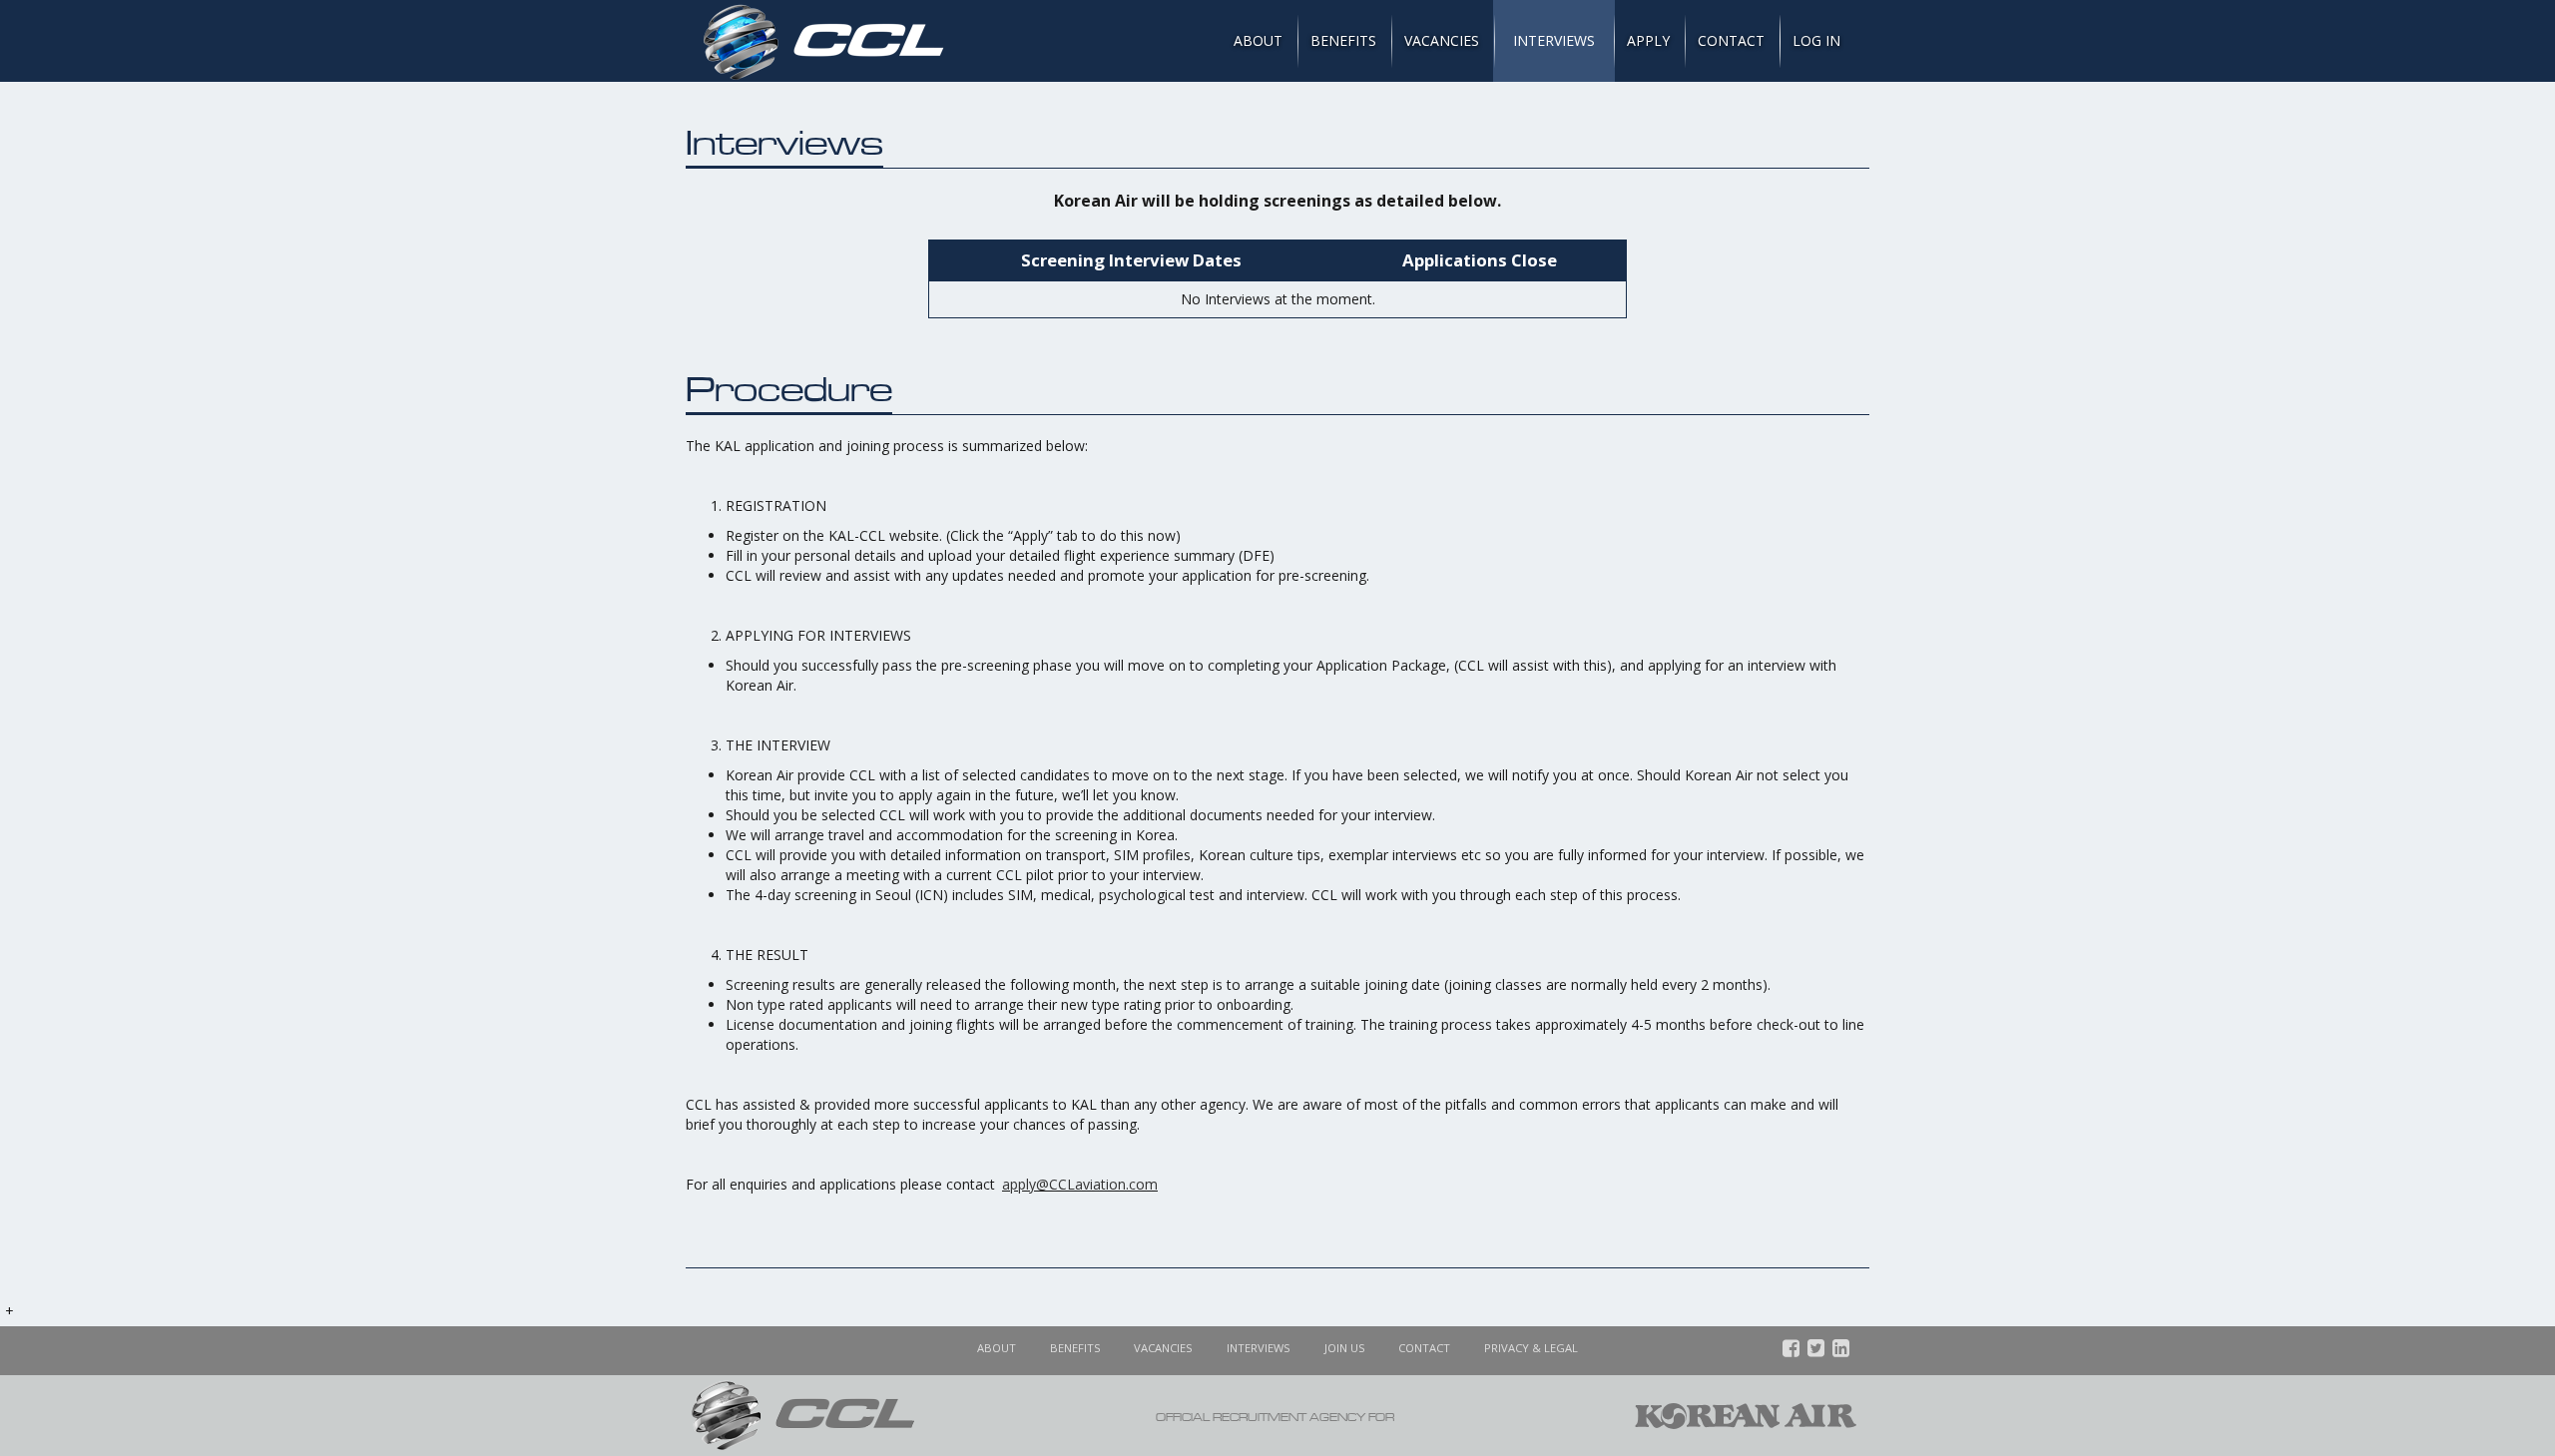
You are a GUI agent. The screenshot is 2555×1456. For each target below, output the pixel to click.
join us (1345, 1348)
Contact (1731, 40)
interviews (1259, 1348)
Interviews (1554, 40)
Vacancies (1442, 40)
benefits (1075, 1348)
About (1258, 40)
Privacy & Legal (1531, 1348)
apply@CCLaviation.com (1080, 1184)
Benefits (1343, 40)
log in (1816, 40)
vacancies (1163, 1348)
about (997, 1348)
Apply (1648, 40)
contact (1424, 1348)
